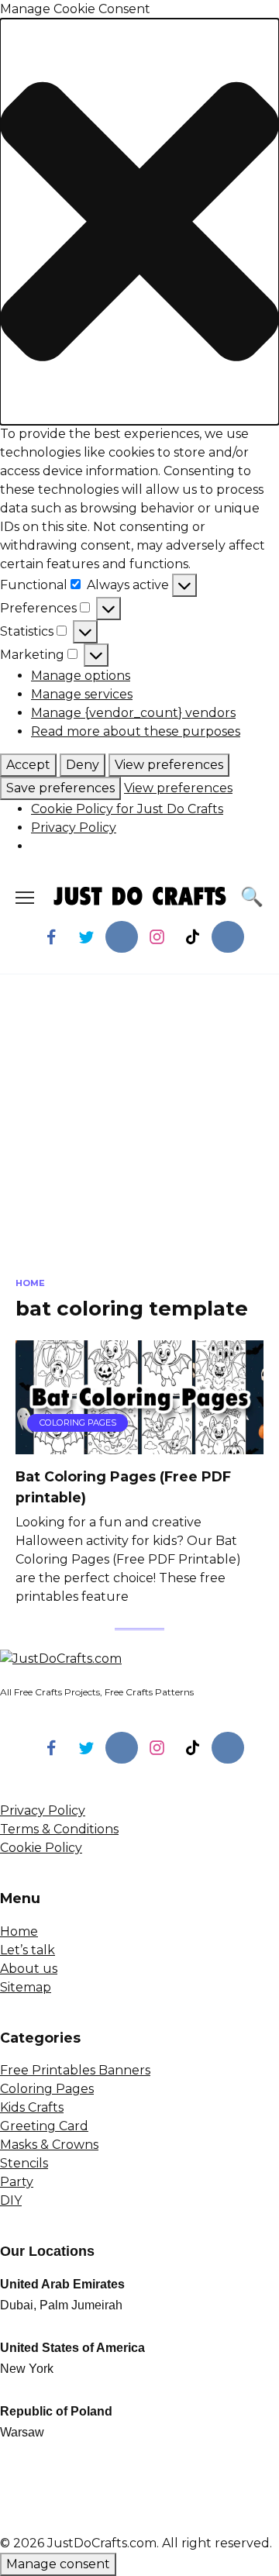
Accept (28, 765)
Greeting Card (44, 2126)
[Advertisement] (139, 1137)
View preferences (169, 765)
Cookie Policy (41, 1848)
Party (17, 2182)
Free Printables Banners (75, 2070)
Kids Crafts (32, 2107)
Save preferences (60, 788)
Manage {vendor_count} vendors (133, 713)
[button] (139, 222)
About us (29, 1969)
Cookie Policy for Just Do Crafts (127, 809)
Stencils (24, 2163)
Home (19, 1931)
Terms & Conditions (59, 1829)
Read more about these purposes (136, 731)
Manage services (82, 694)
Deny (83, 765)
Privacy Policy (74, 828)
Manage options (81, 676)
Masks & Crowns (49, 2145)
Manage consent (58, 2564)
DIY (11, 2200)
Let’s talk (28, 1950)
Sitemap (26, 1987)
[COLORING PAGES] (139, 1445)
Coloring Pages (47, 2089)
